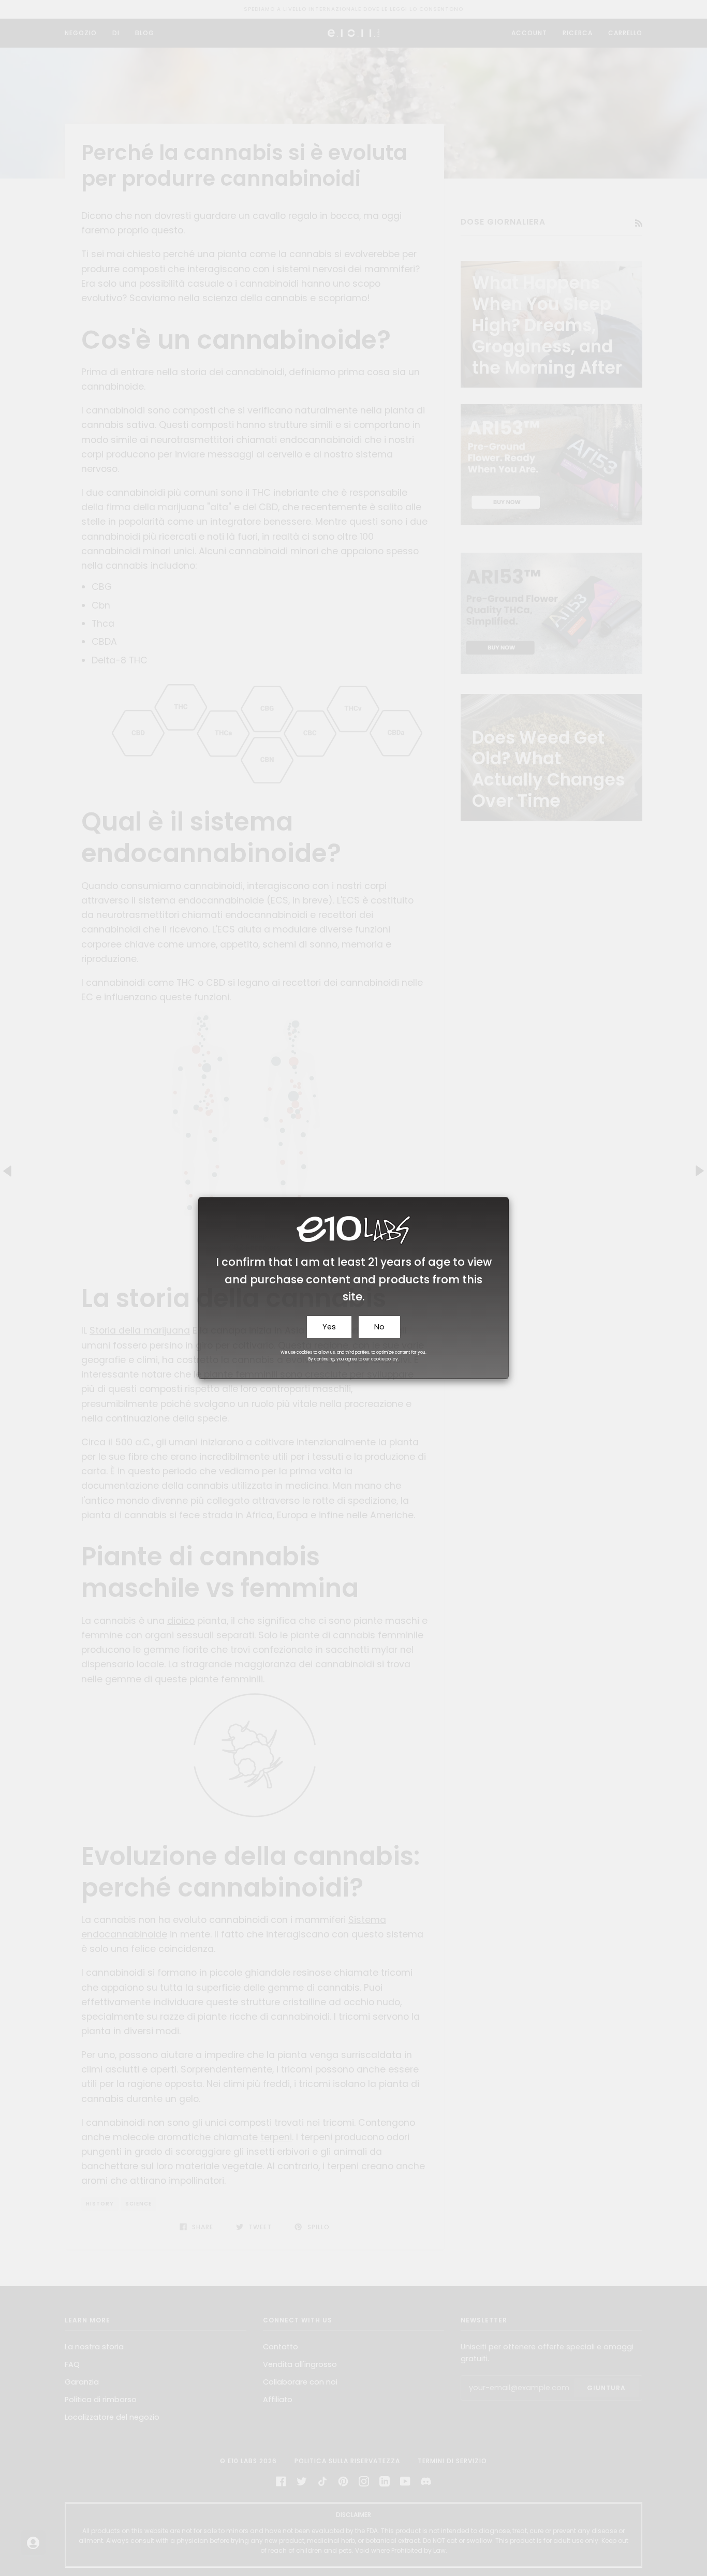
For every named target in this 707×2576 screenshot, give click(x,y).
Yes (329, 1327)
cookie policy (385, 1359)
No (379, 1327)
